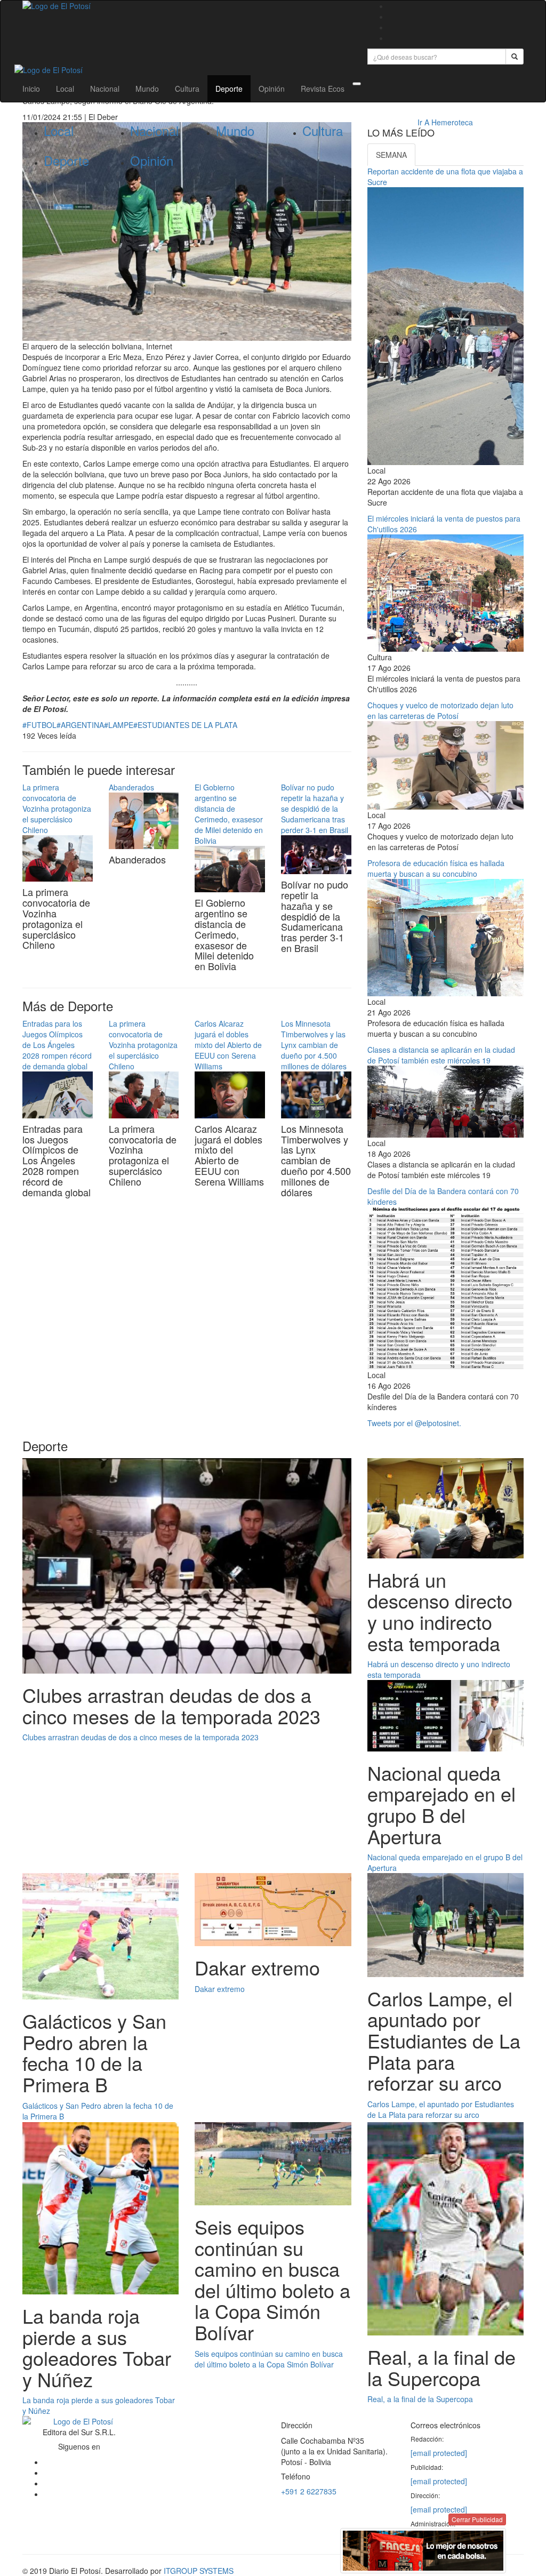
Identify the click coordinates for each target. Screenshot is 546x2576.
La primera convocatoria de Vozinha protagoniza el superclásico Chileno (57, 809)
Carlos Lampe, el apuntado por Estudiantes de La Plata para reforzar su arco (441, 2109)
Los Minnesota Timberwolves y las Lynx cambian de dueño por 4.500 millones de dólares (314, 1045)
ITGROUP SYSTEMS (199, 2571)
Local (65, 89)
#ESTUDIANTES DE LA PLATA (185, 725)
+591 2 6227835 (309, 2491)
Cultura (187, 89)
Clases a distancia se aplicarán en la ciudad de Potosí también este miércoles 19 (441, 1055)
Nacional (105, 89)
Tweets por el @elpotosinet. (414, 1423)
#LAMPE (119, 725)
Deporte (229, 89)
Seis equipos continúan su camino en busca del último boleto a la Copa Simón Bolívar (269, 2359)
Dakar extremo (220, 1989)
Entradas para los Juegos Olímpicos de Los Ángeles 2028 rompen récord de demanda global (57, 1045)
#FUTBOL (39, 725)
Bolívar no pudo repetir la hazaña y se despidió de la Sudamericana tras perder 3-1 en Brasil (315, 809)
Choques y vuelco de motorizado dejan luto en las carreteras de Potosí (440, 710)
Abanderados (131, 787)
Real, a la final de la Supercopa (420, 2399)
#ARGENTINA (80, 725)
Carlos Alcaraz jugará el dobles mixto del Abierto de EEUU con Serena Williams (228, 1045)
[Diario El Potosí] (187, 6)
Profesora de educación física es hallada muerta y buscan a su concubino (436, 868)
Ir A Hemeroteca (445, 122)
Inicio (31, 89)
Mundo (147, 89)
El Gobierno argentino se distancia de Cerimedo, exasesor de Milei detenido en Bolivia (229, 814)
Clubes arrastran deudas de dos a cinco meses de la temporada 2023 (140, 1737)
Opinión (272, 89)
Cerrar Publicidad (477, 2519)
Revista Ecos (323, 89)
